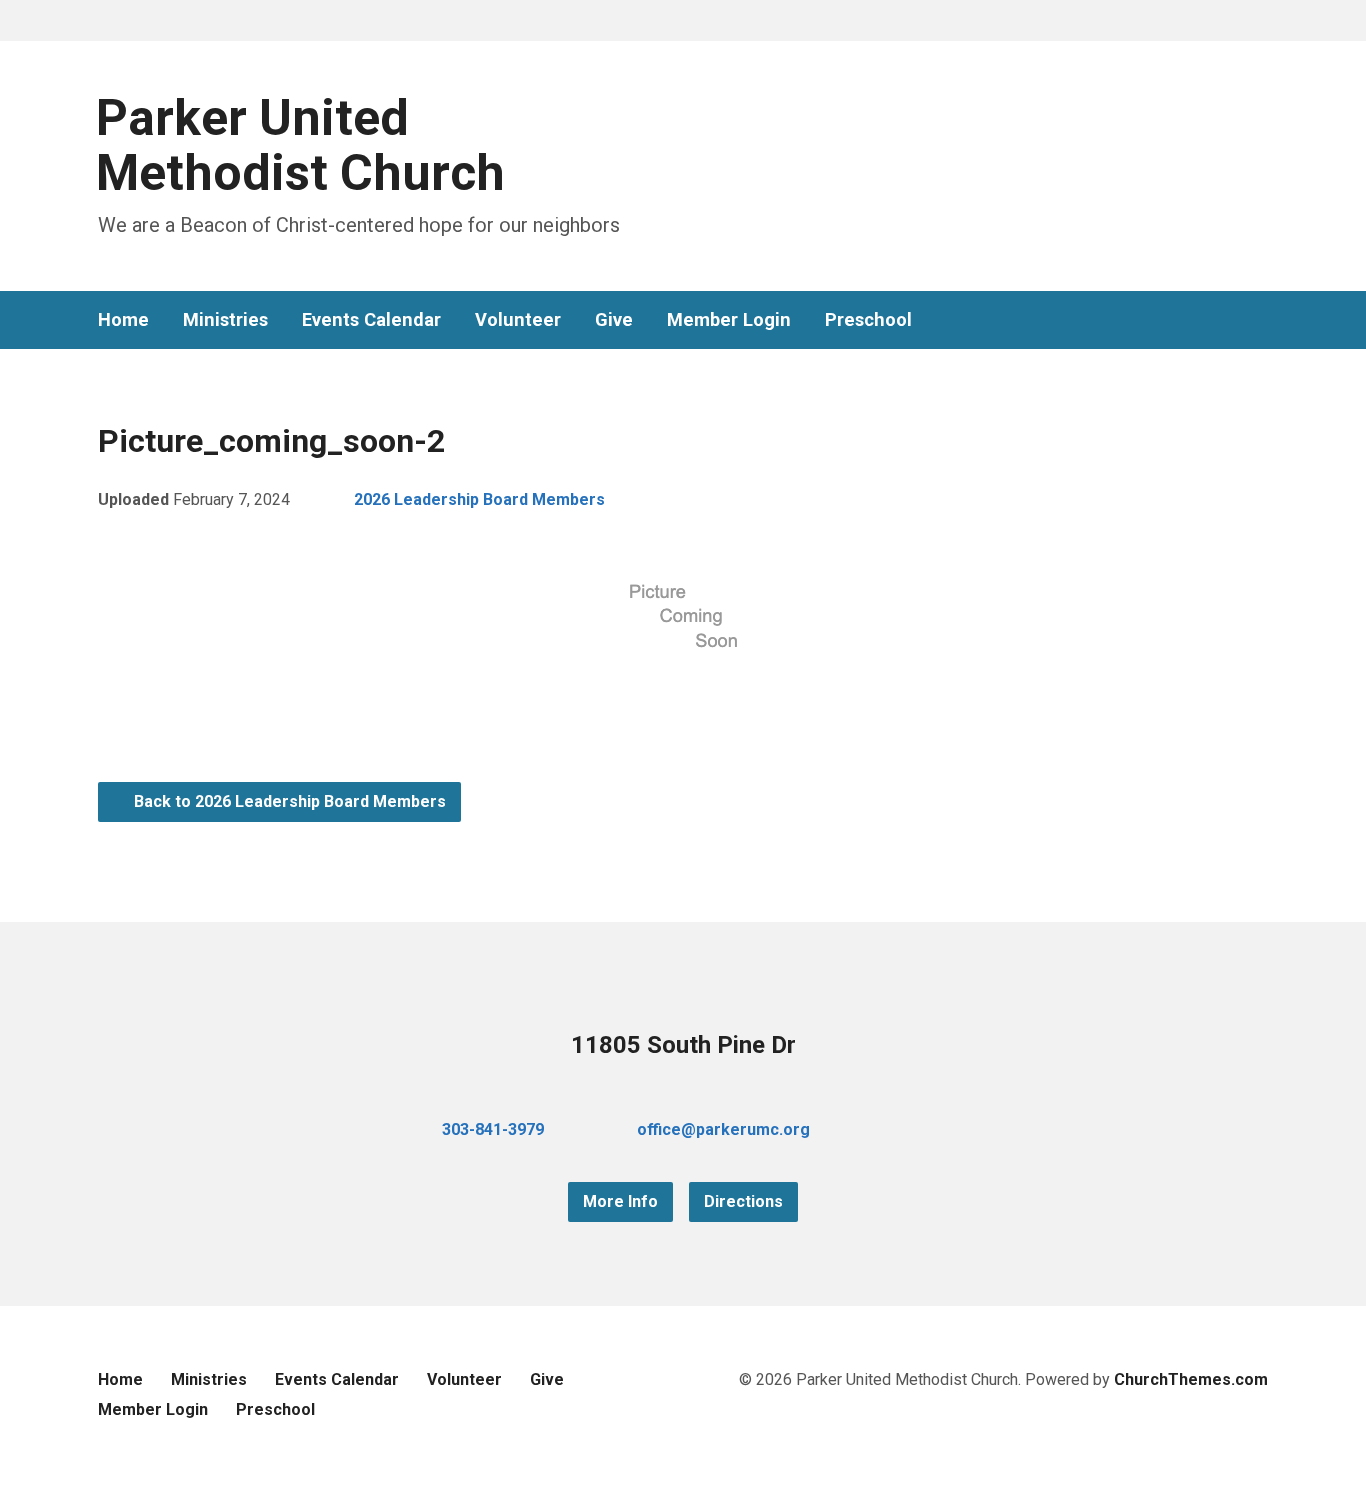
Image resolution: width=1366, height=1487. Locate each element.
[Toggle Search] (105, 21)
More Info (620, 1201)
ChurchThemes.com (1191, 1379)
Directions (743, 1201)
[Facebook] (1196, 320)
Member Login (729, 320)
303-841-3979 (493, 1129)
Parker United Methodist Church (300, 145)
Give (614, 320)
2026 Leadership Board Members (479, 499)
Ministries (225, 320)
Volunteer (518, 320)
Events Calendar (371, 320)
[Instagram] (1260, 320)
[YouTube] (1228, 320)
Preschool (868, 320)
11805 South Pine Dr (683, 1045)
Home (123, 320)
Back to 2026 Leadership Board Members (288, 801)
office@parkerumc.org (723, 1129)
